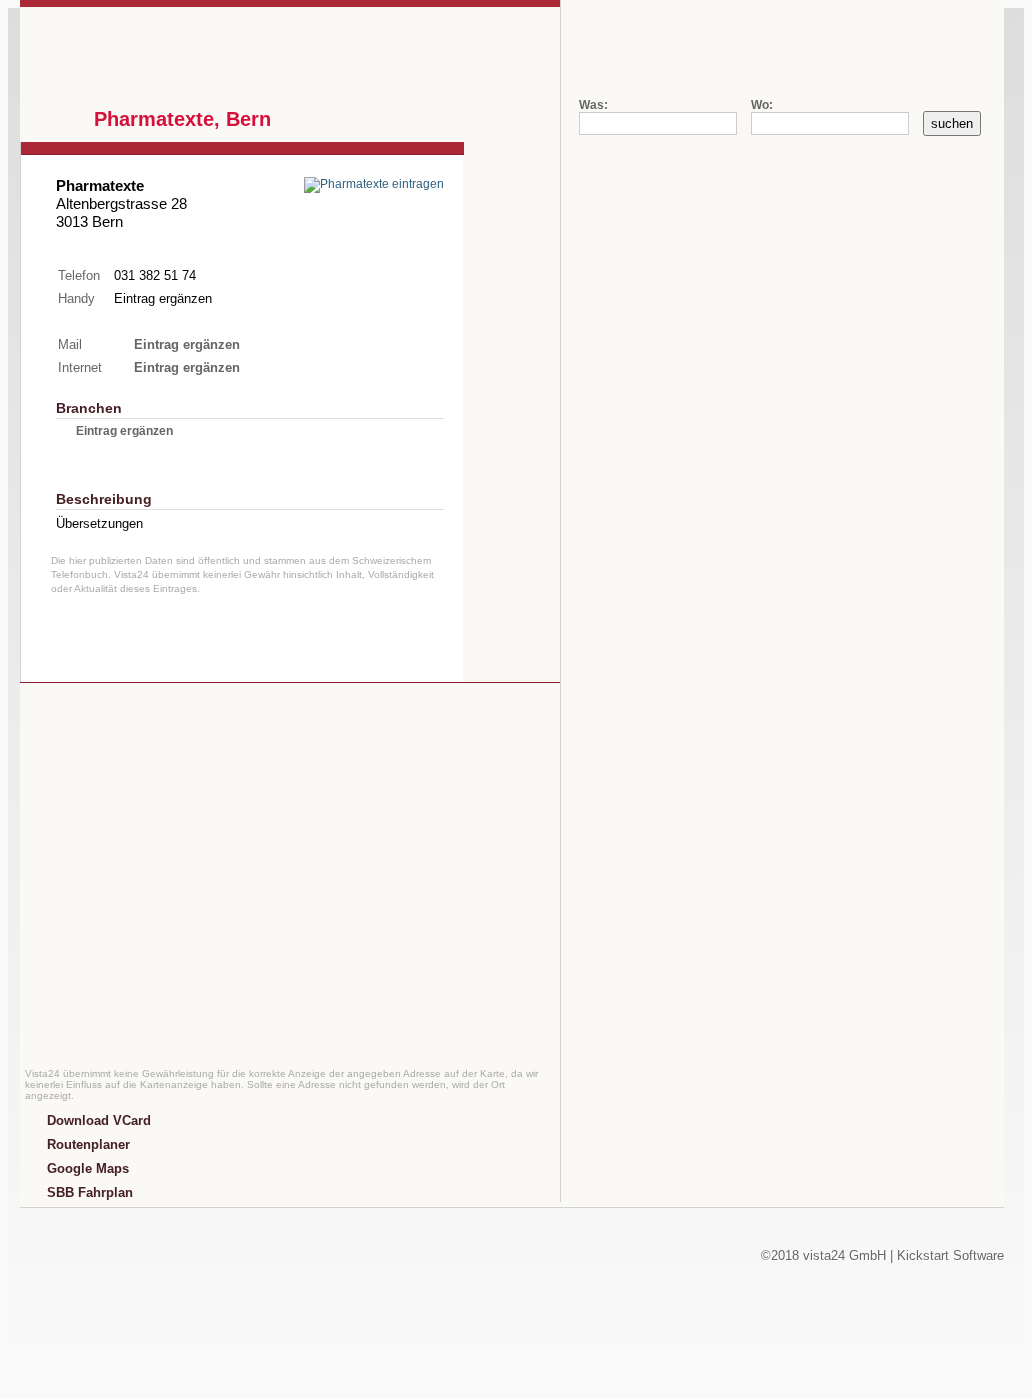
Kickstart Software (950, 1255)
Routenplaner (88, 1144)
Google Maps (88, 1168)
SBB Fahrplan (90, 1192)
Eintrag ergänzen (163, 298)
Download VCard (99, 1120)
